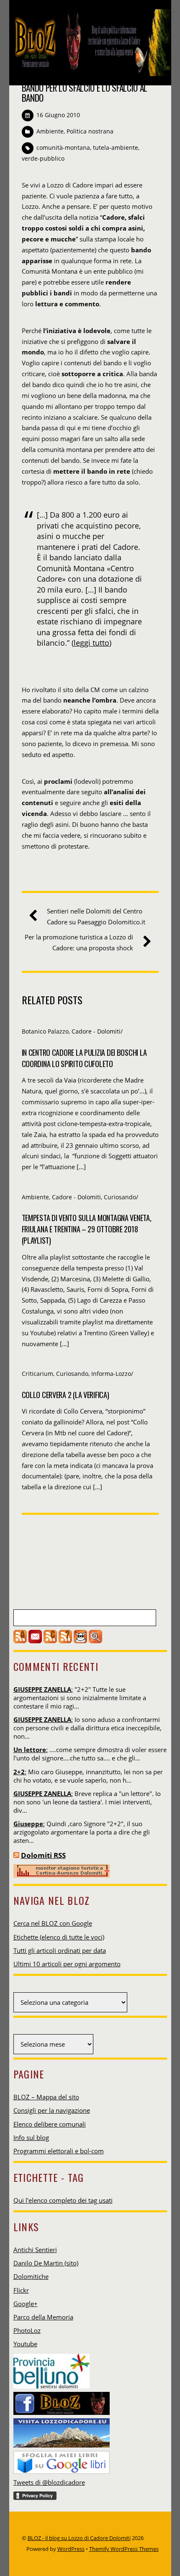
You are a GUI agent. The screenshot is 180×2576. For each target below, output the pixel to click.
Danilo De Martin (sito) (46, 2263)
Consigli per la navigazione (52, 2110)
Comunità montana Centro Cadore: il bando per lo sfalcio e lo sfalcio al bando (86, 88)
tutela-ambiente (116, 148)
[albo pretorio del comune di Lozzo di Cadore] (80, 1641)
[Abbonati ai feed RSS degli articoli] (20, 1641)
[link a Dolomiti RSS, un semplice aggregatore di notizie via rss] (16, 1855)
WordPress (71, 2549)
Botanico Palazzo (45, 1031)
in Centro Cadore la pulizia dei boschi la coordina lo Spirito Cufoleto (84, 1058)
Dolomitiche (31, 2276)
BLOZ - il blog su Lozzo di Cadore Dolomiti (79, 2538)
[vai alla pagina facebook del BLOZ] (62, 2401)
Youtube (25, 2344)
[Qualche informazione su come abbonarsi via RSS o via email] (65, 1641)
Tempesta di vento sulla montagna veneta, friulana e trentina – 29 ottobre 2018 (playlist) (87, 1229)
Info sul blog (31, 2137)
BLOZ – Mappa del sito (46, 2097)
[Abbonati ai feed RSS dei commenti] (50, 1641)
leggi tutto (91, 643)
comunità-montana (63, 148)
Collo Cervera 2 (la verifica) (66, 1394)
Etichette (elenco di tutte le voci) (59, 1937)
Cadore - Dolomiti (96, 1031)
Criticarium (37, 1374)
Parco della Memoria (43, 2317)
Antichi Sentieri (35, 2250)
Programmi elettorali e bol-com (59, 2151)
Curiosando (120, 1197)
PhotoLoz (27, 2330)
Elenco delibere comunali (50, 2124)
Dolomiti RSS (43, 1855)
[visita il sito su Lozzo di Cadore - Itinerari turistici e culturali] (62, 2430)
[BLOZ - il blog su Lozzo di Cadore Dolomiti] (90, 71)
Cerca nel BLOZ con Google (53, 1923)
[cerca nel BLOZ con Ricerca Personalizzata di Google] (95, 1641)
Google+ (26, 2304)
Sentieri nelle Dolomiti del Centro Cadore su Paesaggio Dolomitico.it (96, 916)
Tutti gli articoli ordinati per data (60, 1950)
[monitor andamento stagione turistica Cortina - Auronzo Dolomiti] (62, 1875)
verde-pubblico (43, 158)
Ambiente (50, 131)
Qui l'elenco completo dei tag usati (63, 2200)
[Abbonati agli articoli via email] (35, 1641)
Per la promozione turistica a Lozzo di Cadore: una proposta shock (79, 942)
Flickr (21, 2290)
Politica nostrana (90, 131)
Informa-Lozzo (111, 1374)
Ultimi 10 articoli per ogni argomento (67, 1964)
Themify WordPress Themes (124, 2549)
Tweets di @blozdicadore (49, 2482)
